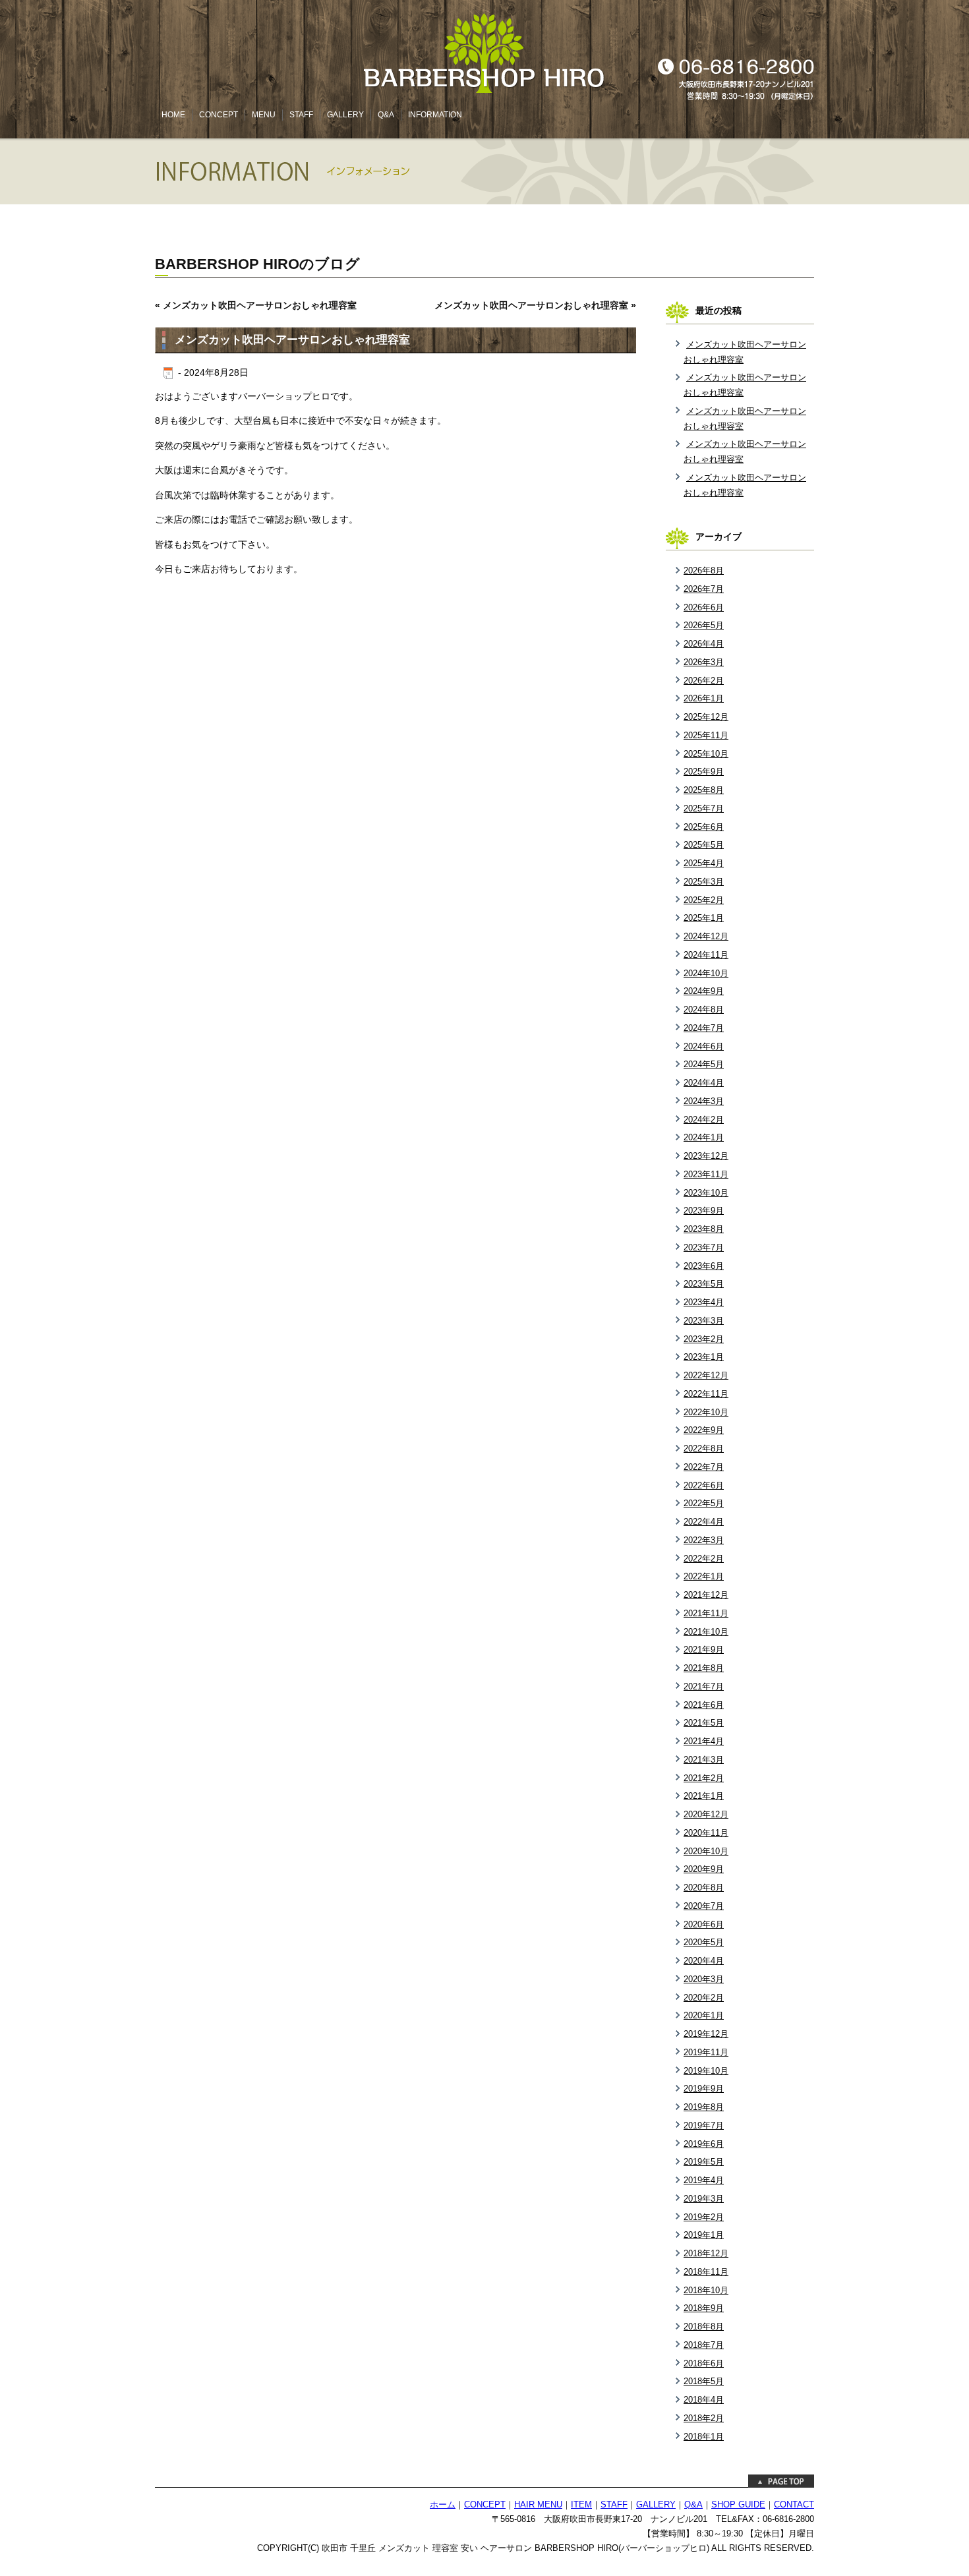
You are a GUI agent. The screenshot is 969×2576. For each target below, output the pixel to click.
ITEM (581, 2505)
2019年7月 (704, 2125)
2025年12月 (706, 717)
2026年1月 (704, 698)
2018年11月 (706, 2272)
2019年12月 (706, 2034)
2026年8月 (704, 571)
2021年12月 (706, 1595)
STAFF (301, 115)
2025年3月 (704, 882)
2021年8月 (704, 1668)
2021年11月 (706, 1613)
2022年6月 (704, 1485)
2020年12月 (706, 1814)
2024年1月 (704, 1137)
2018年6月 (704, 2363)
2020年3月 (704, 1979)
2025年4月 (704, 863)
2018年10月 (706, 2290)
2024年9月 (704, 991)
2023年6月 (704, 1266)
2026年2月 (704, 681)
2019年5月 (704, 2162)
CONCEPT (219, 115)
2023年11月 (706, 1174)
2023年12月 (706, 1156)
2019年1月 (704, 2235)
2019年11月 (706, 2052)
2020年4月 (704, 1961)
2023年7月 (704, 1247)
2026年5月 (704, 625)
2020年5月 (704, 1942)
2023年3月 (704, 1321)
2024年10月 (706, 973)
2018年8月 (704, 2327)
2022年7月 (704, 1467)
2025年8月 (704, 790)
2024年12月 (706, 936)
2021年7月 (704, 1686)
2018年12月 (706, 2253)
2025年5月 (704, 845)
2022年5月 (704, 1503)
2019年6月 (704, 2144)
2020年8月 (704, 1888)
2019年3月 (704, 2199)
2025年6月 (704, 827)
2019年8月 (704, 2107)
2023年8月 (704, 1229)
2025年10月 (706, 754)
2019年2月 (704, 2217)
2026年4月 (704, 644)
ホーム (443, 2505)
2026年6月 (704, 607)
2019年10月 (706, 2071)
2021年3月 (704, 1760)
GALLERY (345, 115)
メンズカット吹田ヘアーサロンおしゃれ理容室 (260, 305)
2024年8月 (704, 1010)
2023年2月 (704, 1339)
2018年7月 (704, 2345)
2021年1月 (704, 1796)
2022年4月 (704, 1522)
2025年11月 (706, 735)
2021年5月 (704, 1723)
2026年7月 (704, 589)
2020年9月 (704, 1869)
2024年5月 (704, 1064)
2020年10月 (706, 1851)
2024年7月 (704, 1028)
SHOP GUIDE (738, 2505)
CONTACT (794, 2505)
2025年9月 (704, 772)
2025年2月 (704, 900)
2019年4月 (704, 2180)
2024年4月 (704, 1083)
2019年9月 (704, 2089)
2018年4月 (704, 2400)
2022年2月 (704, 1559)
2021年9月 (704, 1650)
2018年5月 (704, 2381)
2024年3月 (704, 1101)
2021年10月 (706, 1632)
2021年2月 (704, 1778)
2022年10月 (706, 1412)
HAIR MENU (538, 2505)
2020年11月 (706, 1833)
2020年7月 (704, 1906)
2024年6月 (704, 1046)
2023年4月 (704, 1302)
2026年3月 (704, 662)
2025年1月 (704, 918)
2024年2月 (704, 1120)
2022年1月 (704, 1576)
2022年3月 (704, 1540)
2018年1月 (704, 2437)
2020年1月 (704, 2015)
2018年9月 (704, 2308)
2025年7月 (704, 808)
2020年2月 (704, 1998)
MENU (264, 115)
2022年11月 (706, 1394)
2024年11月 (706, 955)
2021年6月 (704, 1705)
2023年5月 (704, 1284)
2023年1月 (704, 1357)
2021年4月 (704, 1741)
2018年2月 (704, 2418)
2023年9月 (704, 1211)
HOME (173, 115)
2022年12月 (706, 1375)
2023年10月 (706, 1193)
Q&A (386, 115)
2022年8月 (704, 1449)
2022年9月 (704, 1430)
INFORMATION (435, 115)
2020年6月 (704, 1924)
